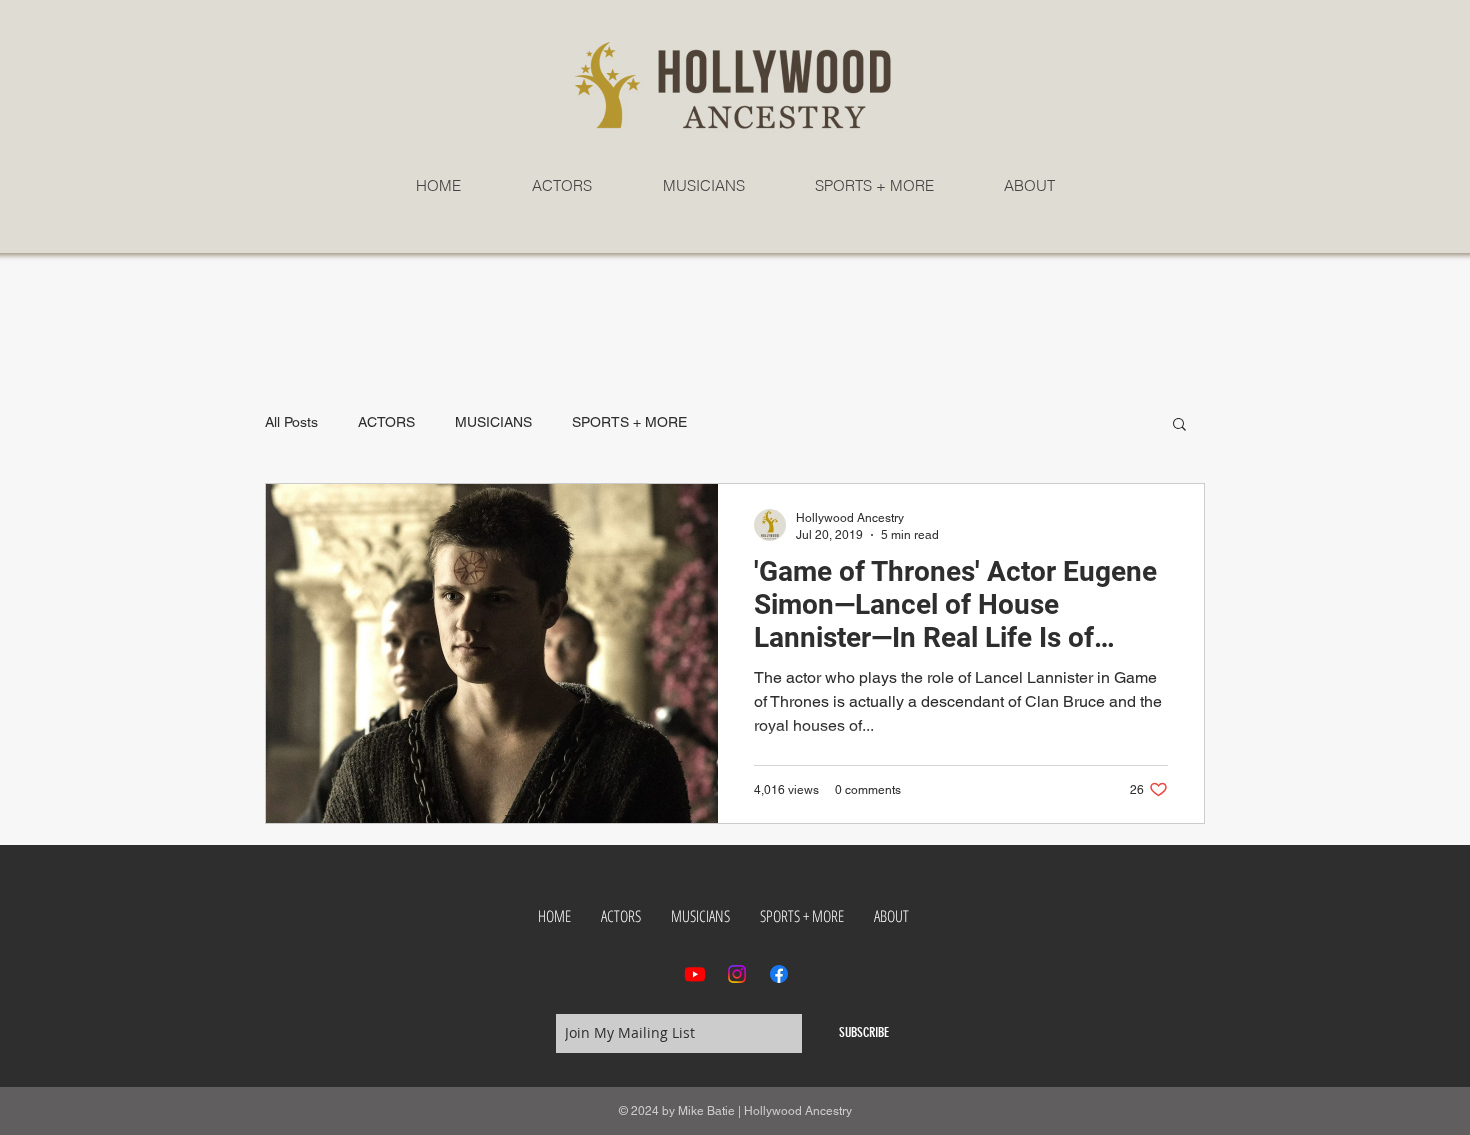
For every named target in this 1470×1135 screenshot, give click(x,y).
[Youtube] (695, 974)
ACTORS (386, 422)
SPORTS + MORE (629, 422)
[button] (1179, 425)
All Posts (291, 422)
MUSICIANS (493, 422)
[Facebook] (779, 974)
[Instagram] (737, 974)
